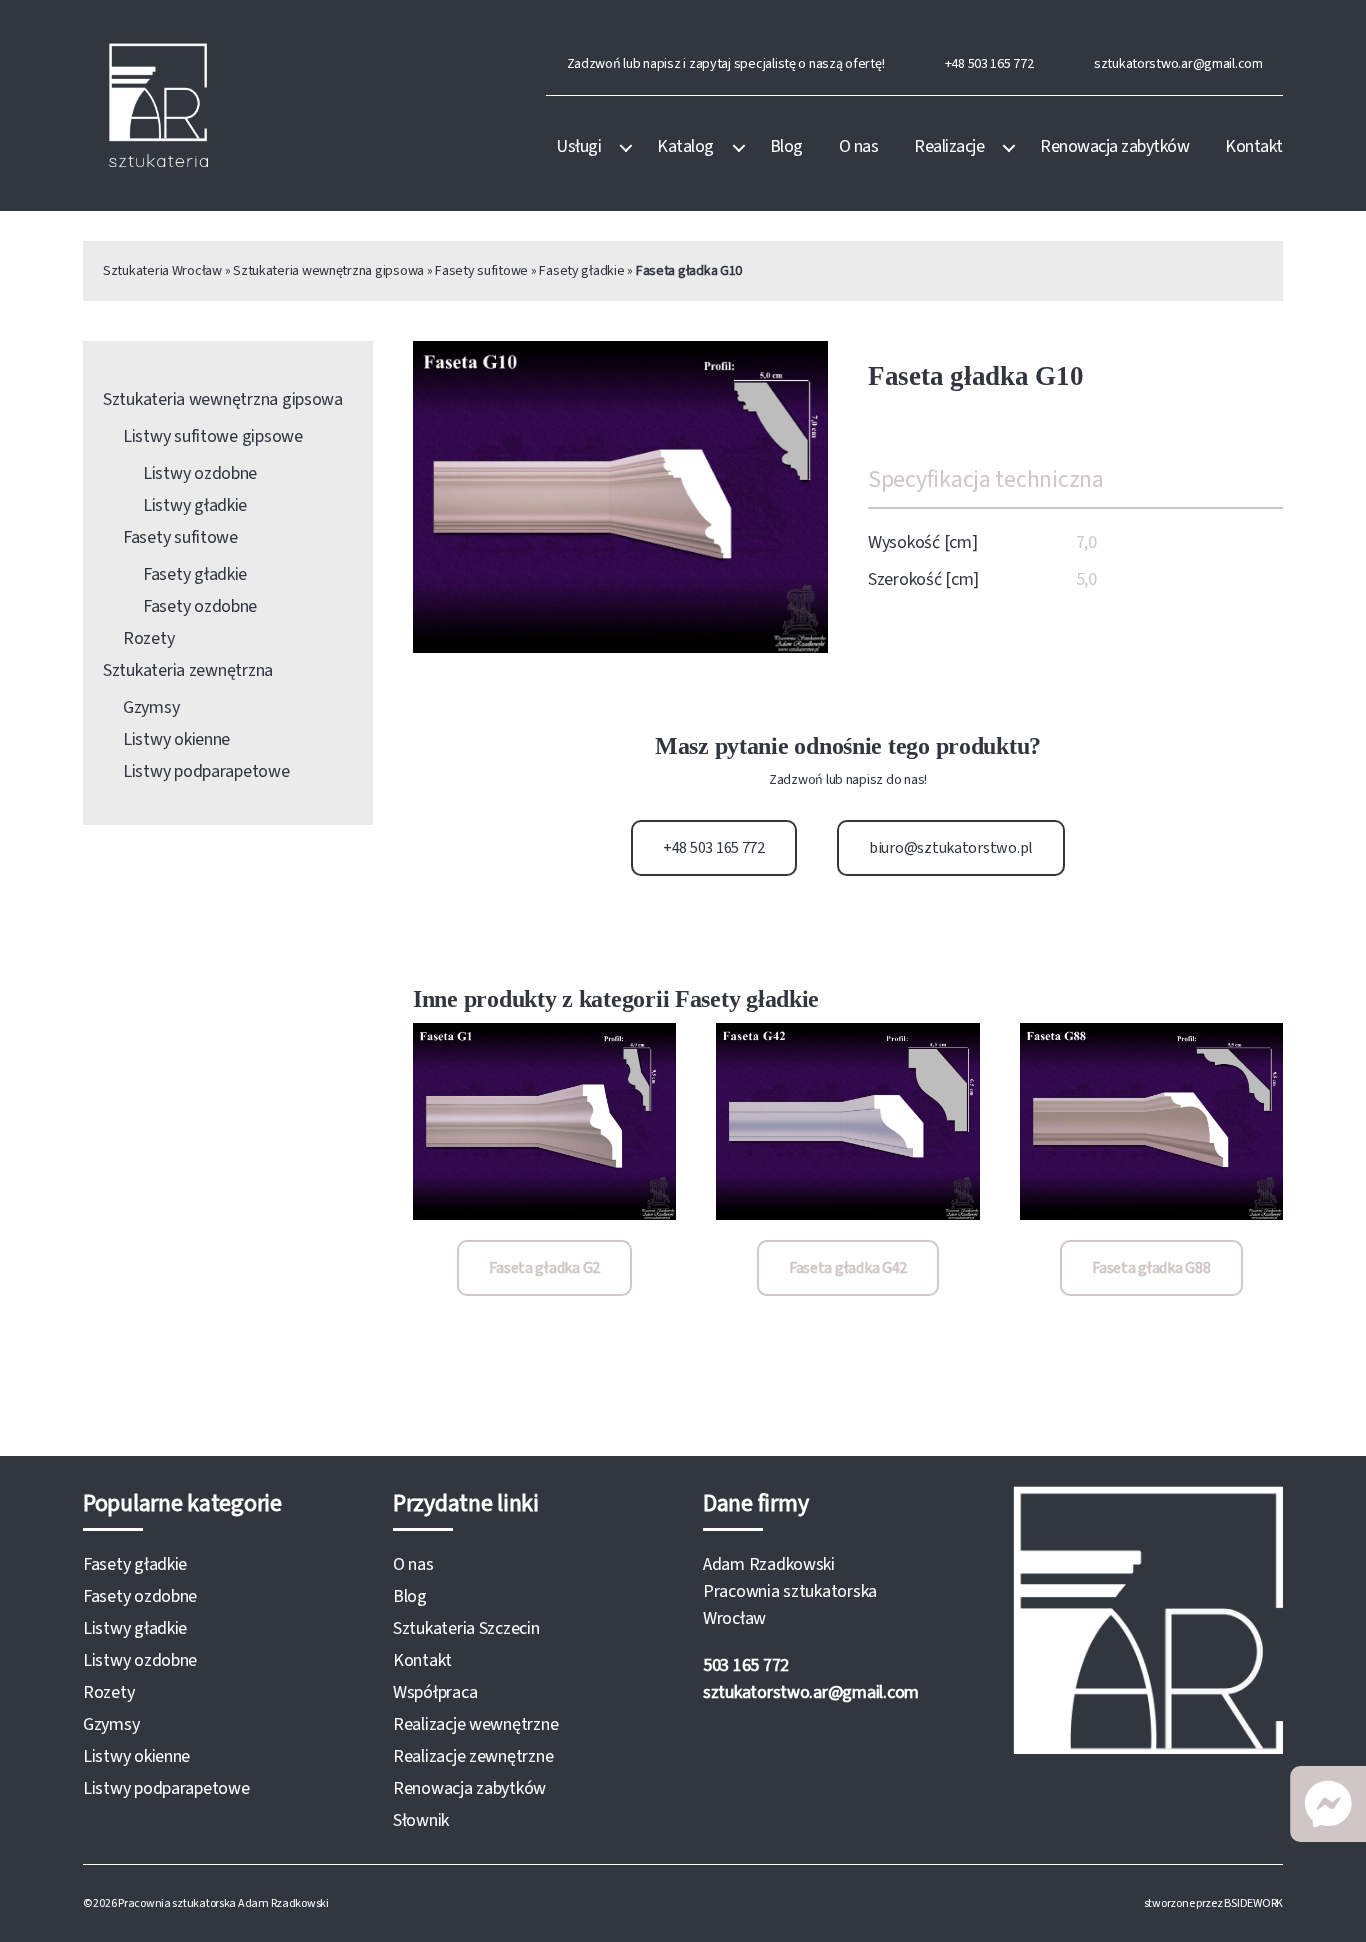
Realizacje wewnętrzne (475, 1724)
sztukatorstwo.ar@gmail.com (1178, 64)
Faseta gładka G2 (544, 1268)
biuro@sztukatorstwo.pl (951, 848)
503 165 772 (746, 1665)
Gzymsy (151, 707)
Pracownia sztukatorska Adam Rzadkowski (223, 1903)
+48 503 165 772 (989, 64)
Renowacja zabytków (1114, 147)
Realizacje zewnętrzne (473, 1756)
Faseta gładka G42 (848, 1268)
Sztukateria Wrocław (162, 271)
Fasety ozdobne (200, 606)
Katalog (685, 147)
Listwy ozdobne (200, 473)
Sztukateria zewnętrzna (188, 670)
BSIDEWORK (1253, 1903)
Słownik (421, 1820)
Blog (786, 147)
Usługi (578, 147)
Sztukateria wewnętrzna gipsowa (328, 271)
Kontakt (1254, 147)
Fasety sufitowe (481, 271)
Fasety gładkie (581, 271)
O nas (859, 147)
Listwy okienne (176, 739)
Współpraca (435, 1692)
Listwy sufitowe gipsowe (213, 436)
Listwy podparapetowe (206, 771)
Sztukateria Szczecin (466, 1628)
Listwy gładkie (195, 505)
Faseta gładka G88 (1151, 1268)
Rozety (148, 638)
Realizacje (949, 147)
